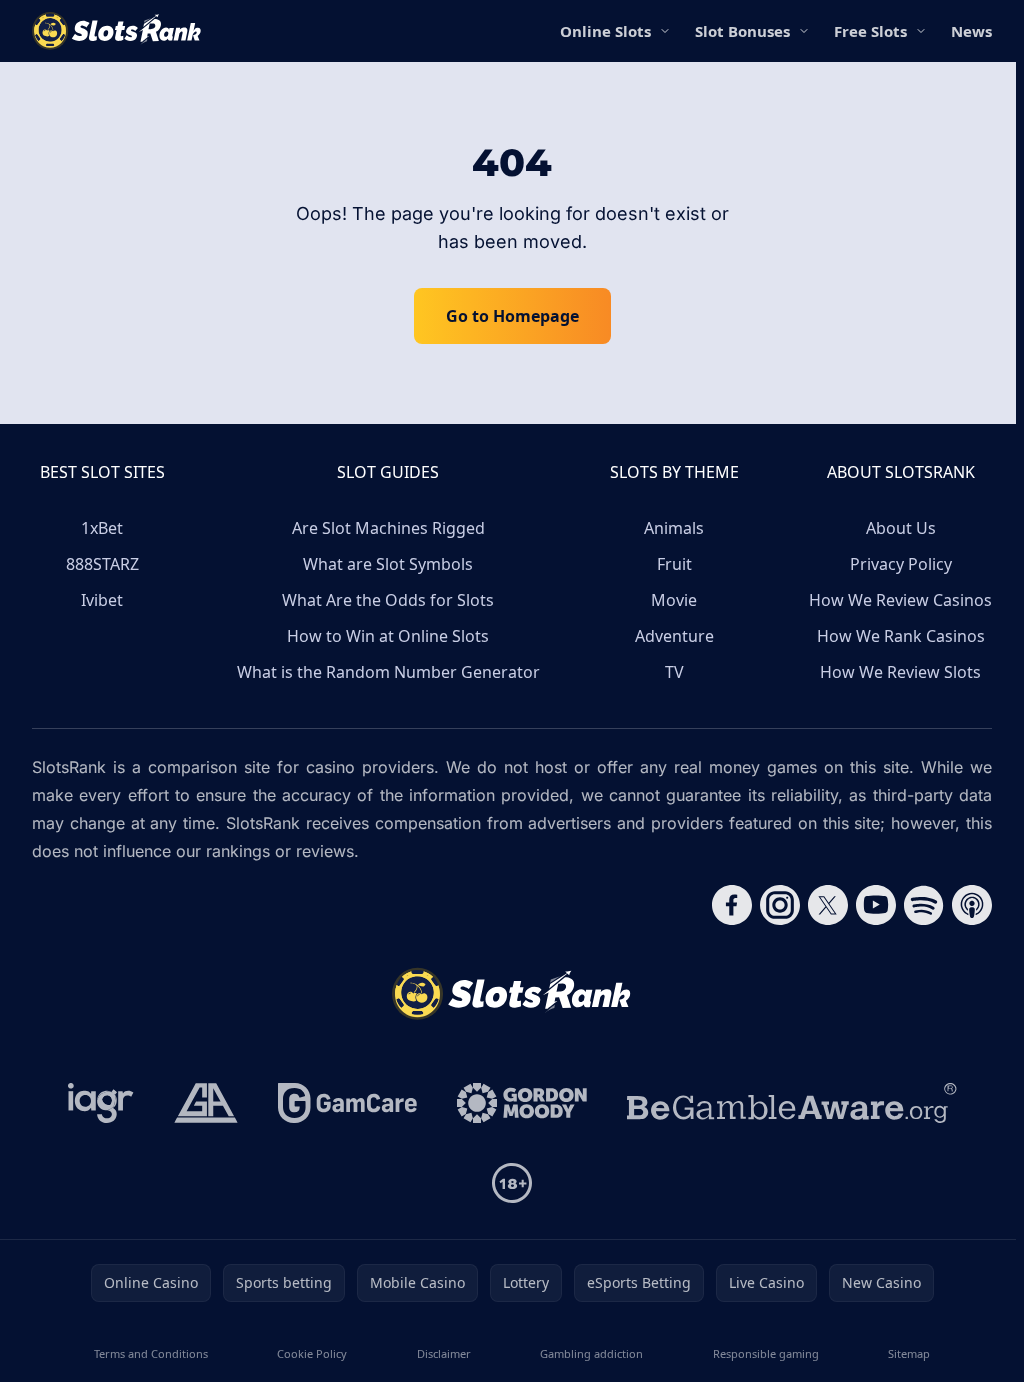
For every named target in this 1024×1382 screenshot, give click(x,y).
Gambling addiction (591, 1353)
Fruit (674, 564)
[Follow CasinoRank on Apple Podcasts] (972, 905)
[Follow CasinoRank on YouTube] (876, 905)
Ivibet (102, 600)
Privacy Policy (901, 564)
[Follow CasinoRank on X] (828, 905)
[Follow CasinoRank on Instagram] (780, 905)
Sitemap (909, 1353)
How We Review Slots (900, 672)
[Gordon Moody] (522, 1103)
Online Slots (605, 31)
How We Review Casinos (900, 600)
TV (674, 672)
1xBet (102, 528)
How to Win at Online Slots (388, 636)
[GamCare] (347, 1103)
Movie (674, 600)
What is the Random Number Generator (388, 672)
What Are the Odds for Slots (388, 600)
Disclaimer (444, 1353)
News (971, 31)
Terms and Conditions (151, 1353)
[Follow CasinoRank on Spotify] (924, 905)
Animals (674, 528)
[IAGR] (101, 1103)
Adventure (674, 636)
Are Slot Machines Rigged (388, 528)
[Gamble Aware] (792, 1103)
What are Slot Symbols (388, 564)
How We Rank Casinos (901, 636)
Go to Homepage (512, 316)
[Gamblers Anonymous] (206, 1103)
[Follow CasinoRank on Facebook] (732, 905)
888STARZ (102, 564)
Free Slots (870, 31)
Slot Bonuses (742, 31)
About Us (901, 528)
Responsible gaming (766, 1353)
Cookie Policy (312, 1353)
